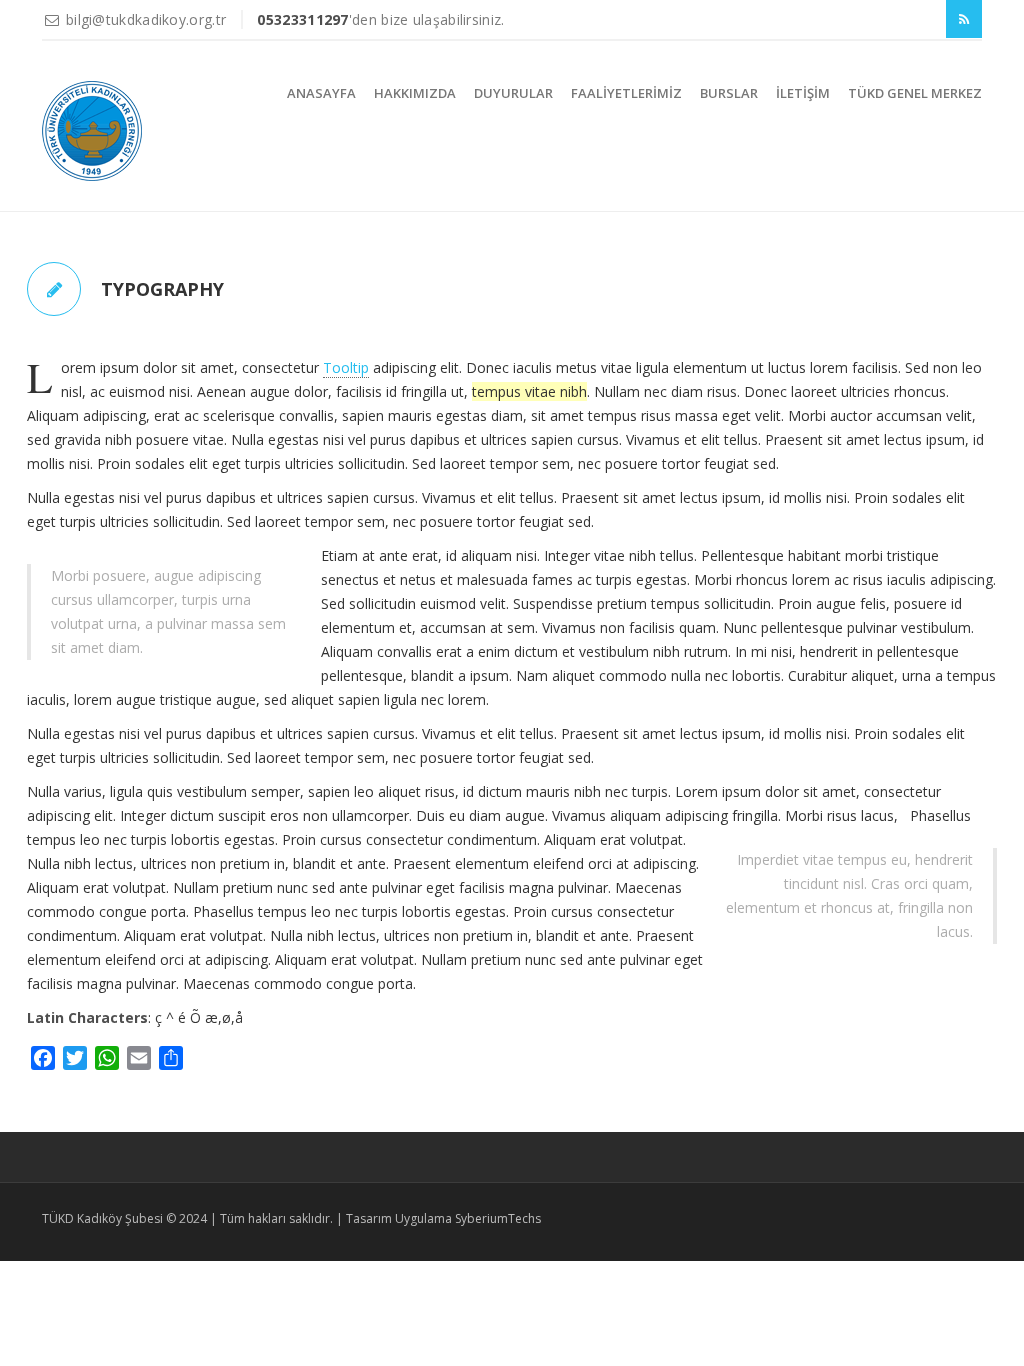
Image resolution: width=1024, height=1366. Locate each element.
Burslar (729, 93)
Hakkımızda (415, 93)
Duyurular (513, 93)
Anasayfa (321, 93)
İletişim (803, 93)
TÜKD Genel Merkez (915, 93)
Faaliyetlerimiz (626, 93)
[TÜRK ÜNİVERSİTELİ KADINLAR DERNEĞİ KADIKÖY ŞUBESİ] (92, 131)
